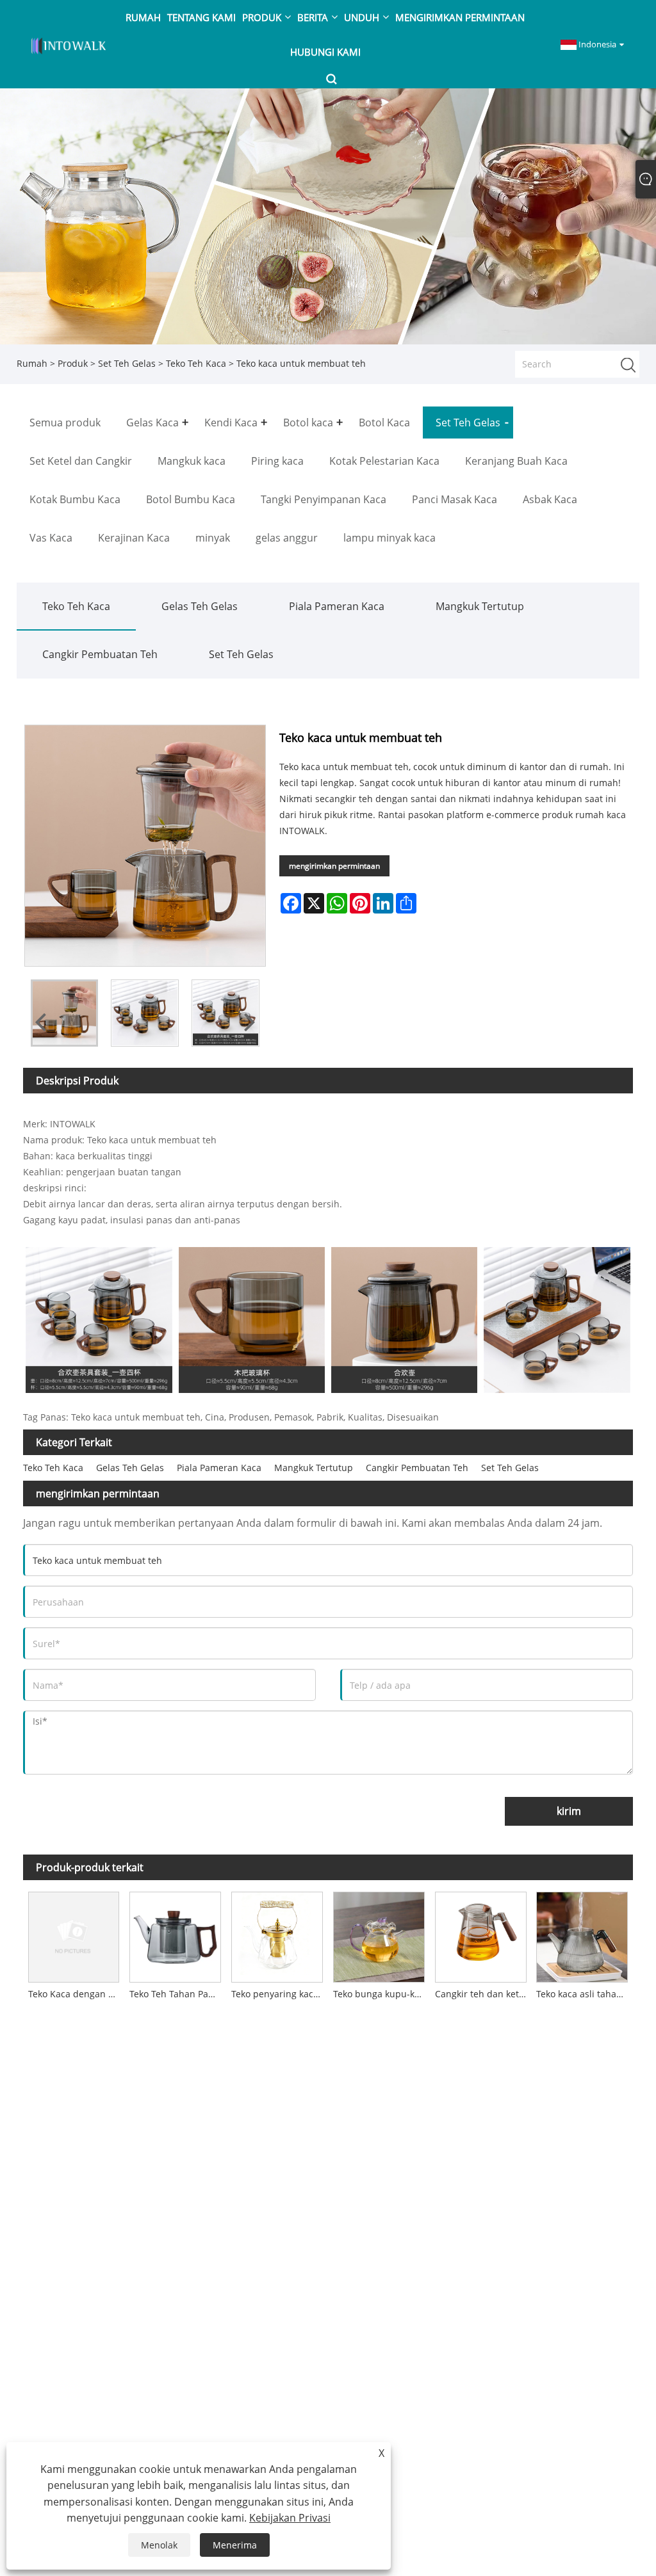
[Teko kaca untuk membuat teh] (65, 1013)
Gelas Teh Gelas (200, 606)
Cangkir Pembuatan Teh (100, 654)
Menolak (159, 2545)
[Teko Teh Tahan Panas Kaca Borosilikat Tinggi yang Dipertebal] (175, 1935)
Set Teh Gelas (127, 363)
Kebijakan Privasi (290, 2518)
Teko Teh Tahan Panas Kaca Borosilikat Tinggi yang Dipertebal (178, 1994)
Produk (73, 363)
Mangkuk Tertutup (480, 606)
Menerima (235, 2545)
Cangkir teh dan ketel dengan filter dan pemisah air (483, 1994)
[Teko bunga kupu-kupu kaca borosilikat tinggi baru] (379, 1935)
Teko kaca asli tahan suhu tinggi (585, 1994)
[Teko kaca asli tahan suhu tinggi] (583, 1935)
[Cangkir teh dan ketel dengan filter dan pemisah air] (481, 1935)
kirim (569, 1811)
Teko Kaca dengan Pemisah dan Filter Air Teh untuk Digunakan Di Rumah (77, 1994)
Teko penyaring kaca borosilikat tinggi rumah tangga (280, 1994)
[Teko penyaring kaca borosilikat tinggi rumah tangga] (277, 1935)
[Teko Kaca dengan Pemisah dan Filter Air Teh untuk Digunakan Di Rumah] (74, 1935)
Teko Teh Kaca (196, 363)
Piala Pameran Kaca (337, 606)
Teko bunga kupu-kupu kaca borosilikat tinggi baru (381, 1994)
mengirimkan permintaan (334, 866)
